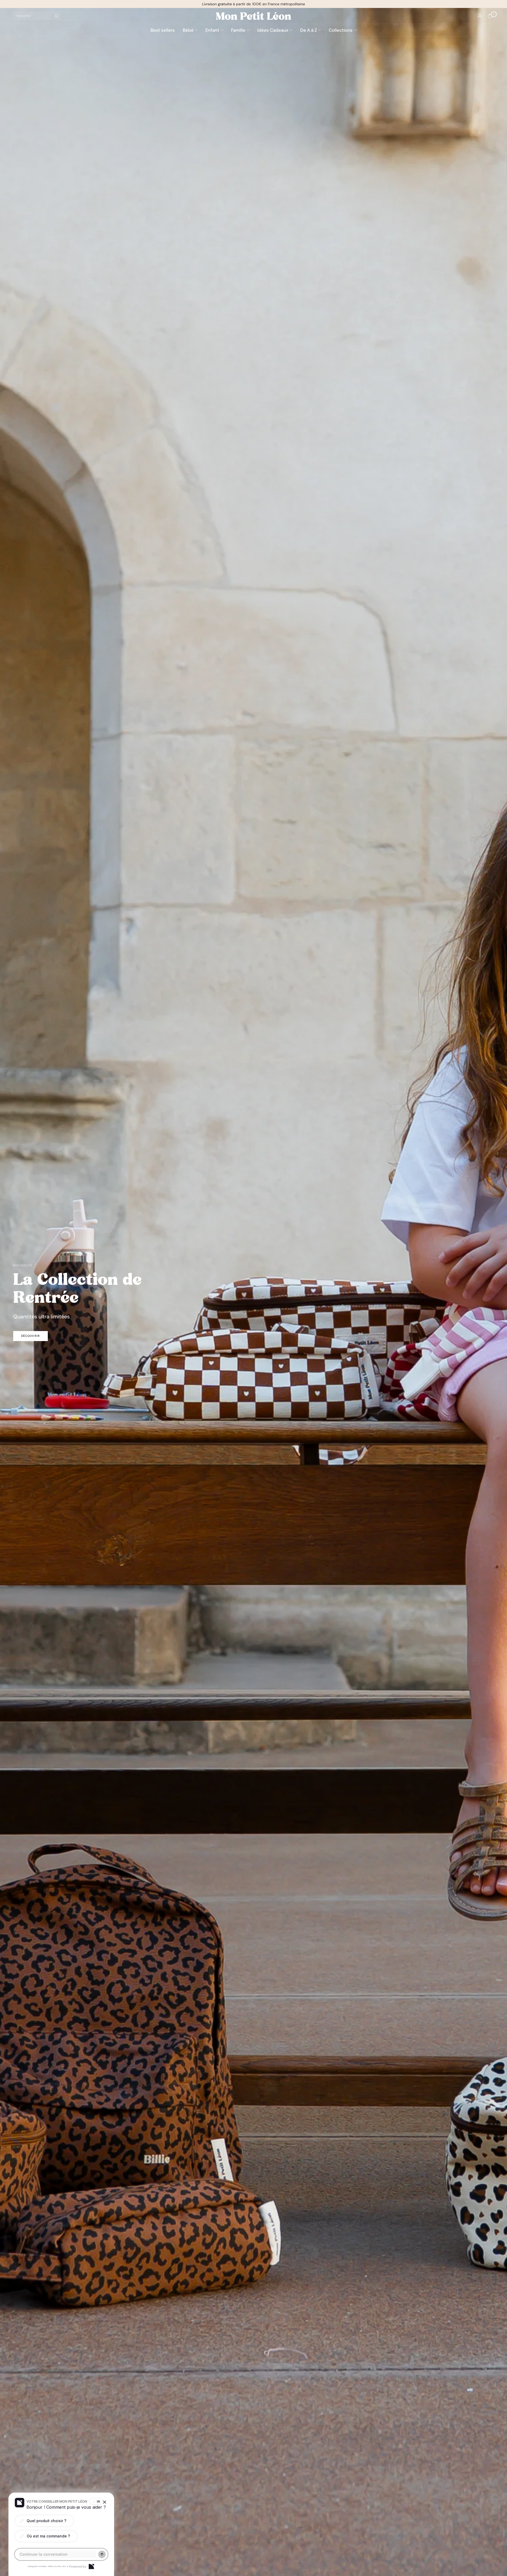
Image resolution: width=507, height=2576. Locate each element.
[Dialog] (91, 2566)
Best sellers (163, 30)
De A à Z (309, 30)
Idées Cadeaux (273, 30)
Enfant (212, 30)
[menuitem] (165, 30)
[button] (30, 1336)
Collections (341, 30)
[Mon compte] (480, 16)
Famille (238, 30)
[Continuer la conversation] (102, 2554)
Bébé (188, 30)
